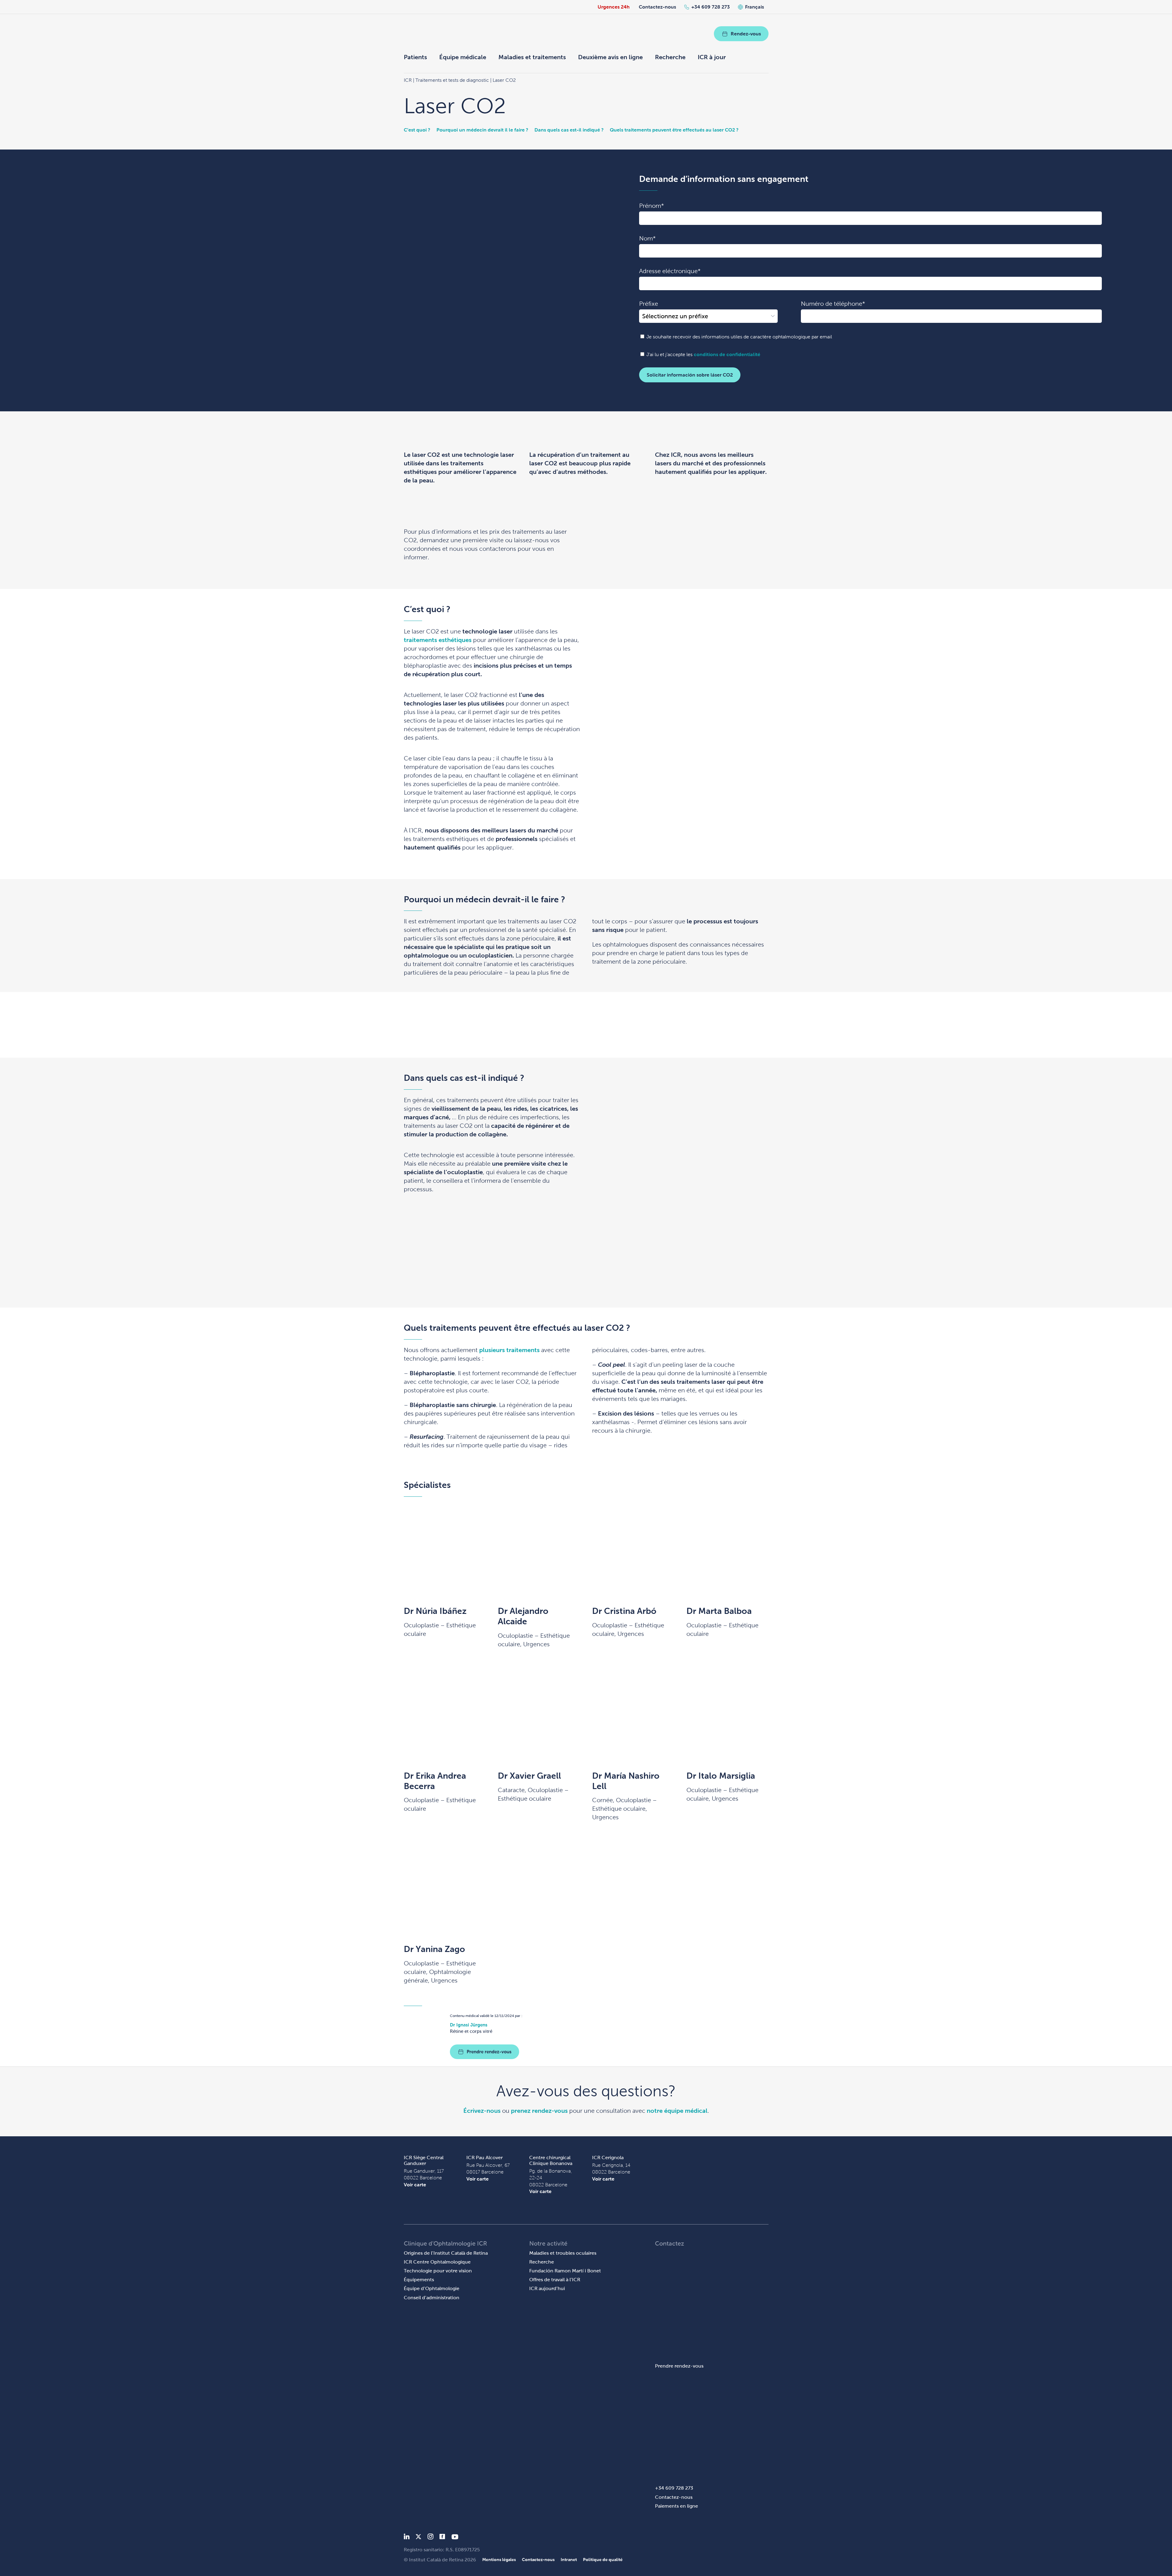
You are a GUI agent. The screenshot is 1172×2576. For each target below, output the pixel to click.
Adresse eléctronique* (670, 271)
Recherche (670, 57)
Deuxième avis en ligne (610, 57)
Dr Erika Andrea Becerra (435, 1781)
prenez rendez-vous (539, 2111)
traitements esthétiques (438, 640)
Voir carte (415, 2185)
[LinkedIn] (407, 2538)
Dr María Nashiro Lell (626, 1781)
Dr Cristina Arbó (624, 1611)
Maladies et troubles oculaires (563, 2253)
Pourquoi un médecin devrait (470, 130)
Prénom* (651, 206)
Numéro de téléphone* (833, 304)
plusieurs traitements (509, 1350)
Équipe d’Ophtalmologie (432, 2288)
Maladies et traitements (532, 57)
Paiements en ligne (676, 2506)
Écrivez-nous (482, 2111)
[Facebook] (442, 2538)
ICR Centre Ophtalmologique (437, 2262)
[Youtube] (455, 2538)
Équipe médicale (463, 57)
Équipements (419, 2280)
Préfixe (649, 304)
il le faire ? (516, 130)
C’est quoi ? (417, 130)
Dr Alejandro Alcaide (523, 1616)
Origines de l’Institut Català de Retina (446, 2253)
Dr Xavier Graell (529, 1776)
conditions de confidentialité (727, 354)
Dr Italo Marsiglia (721, 1776)
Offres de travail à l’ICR (555, 2280)
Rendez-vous (746, 34)
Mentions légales (499, 2560)
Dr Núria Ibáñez (435, 1611)
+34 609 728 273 (711, 7)
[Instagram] (430, 2538)
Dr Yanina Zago (434, 1949)
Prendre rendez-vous (489, 2052)
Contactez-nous (657, 7)
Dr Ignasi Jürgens (469, 2025)
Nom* (647, 238)
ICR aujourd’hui (547, 2288)
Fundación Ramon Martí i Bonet (565, 2271)
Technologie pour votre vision (438, 2271)
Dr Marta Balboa (719, 1611)
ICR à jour (712, 57)
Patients (415, 57)
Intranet (569, 2560)
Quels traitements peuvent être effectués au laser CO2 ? (674, 130)
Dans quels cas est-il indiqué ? (569, 130)
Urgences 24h (614, 7)
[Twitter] (418, 2538)
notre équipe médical (677, 2111)
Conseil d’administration (432, 2298)
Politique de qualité (603, 2560)
